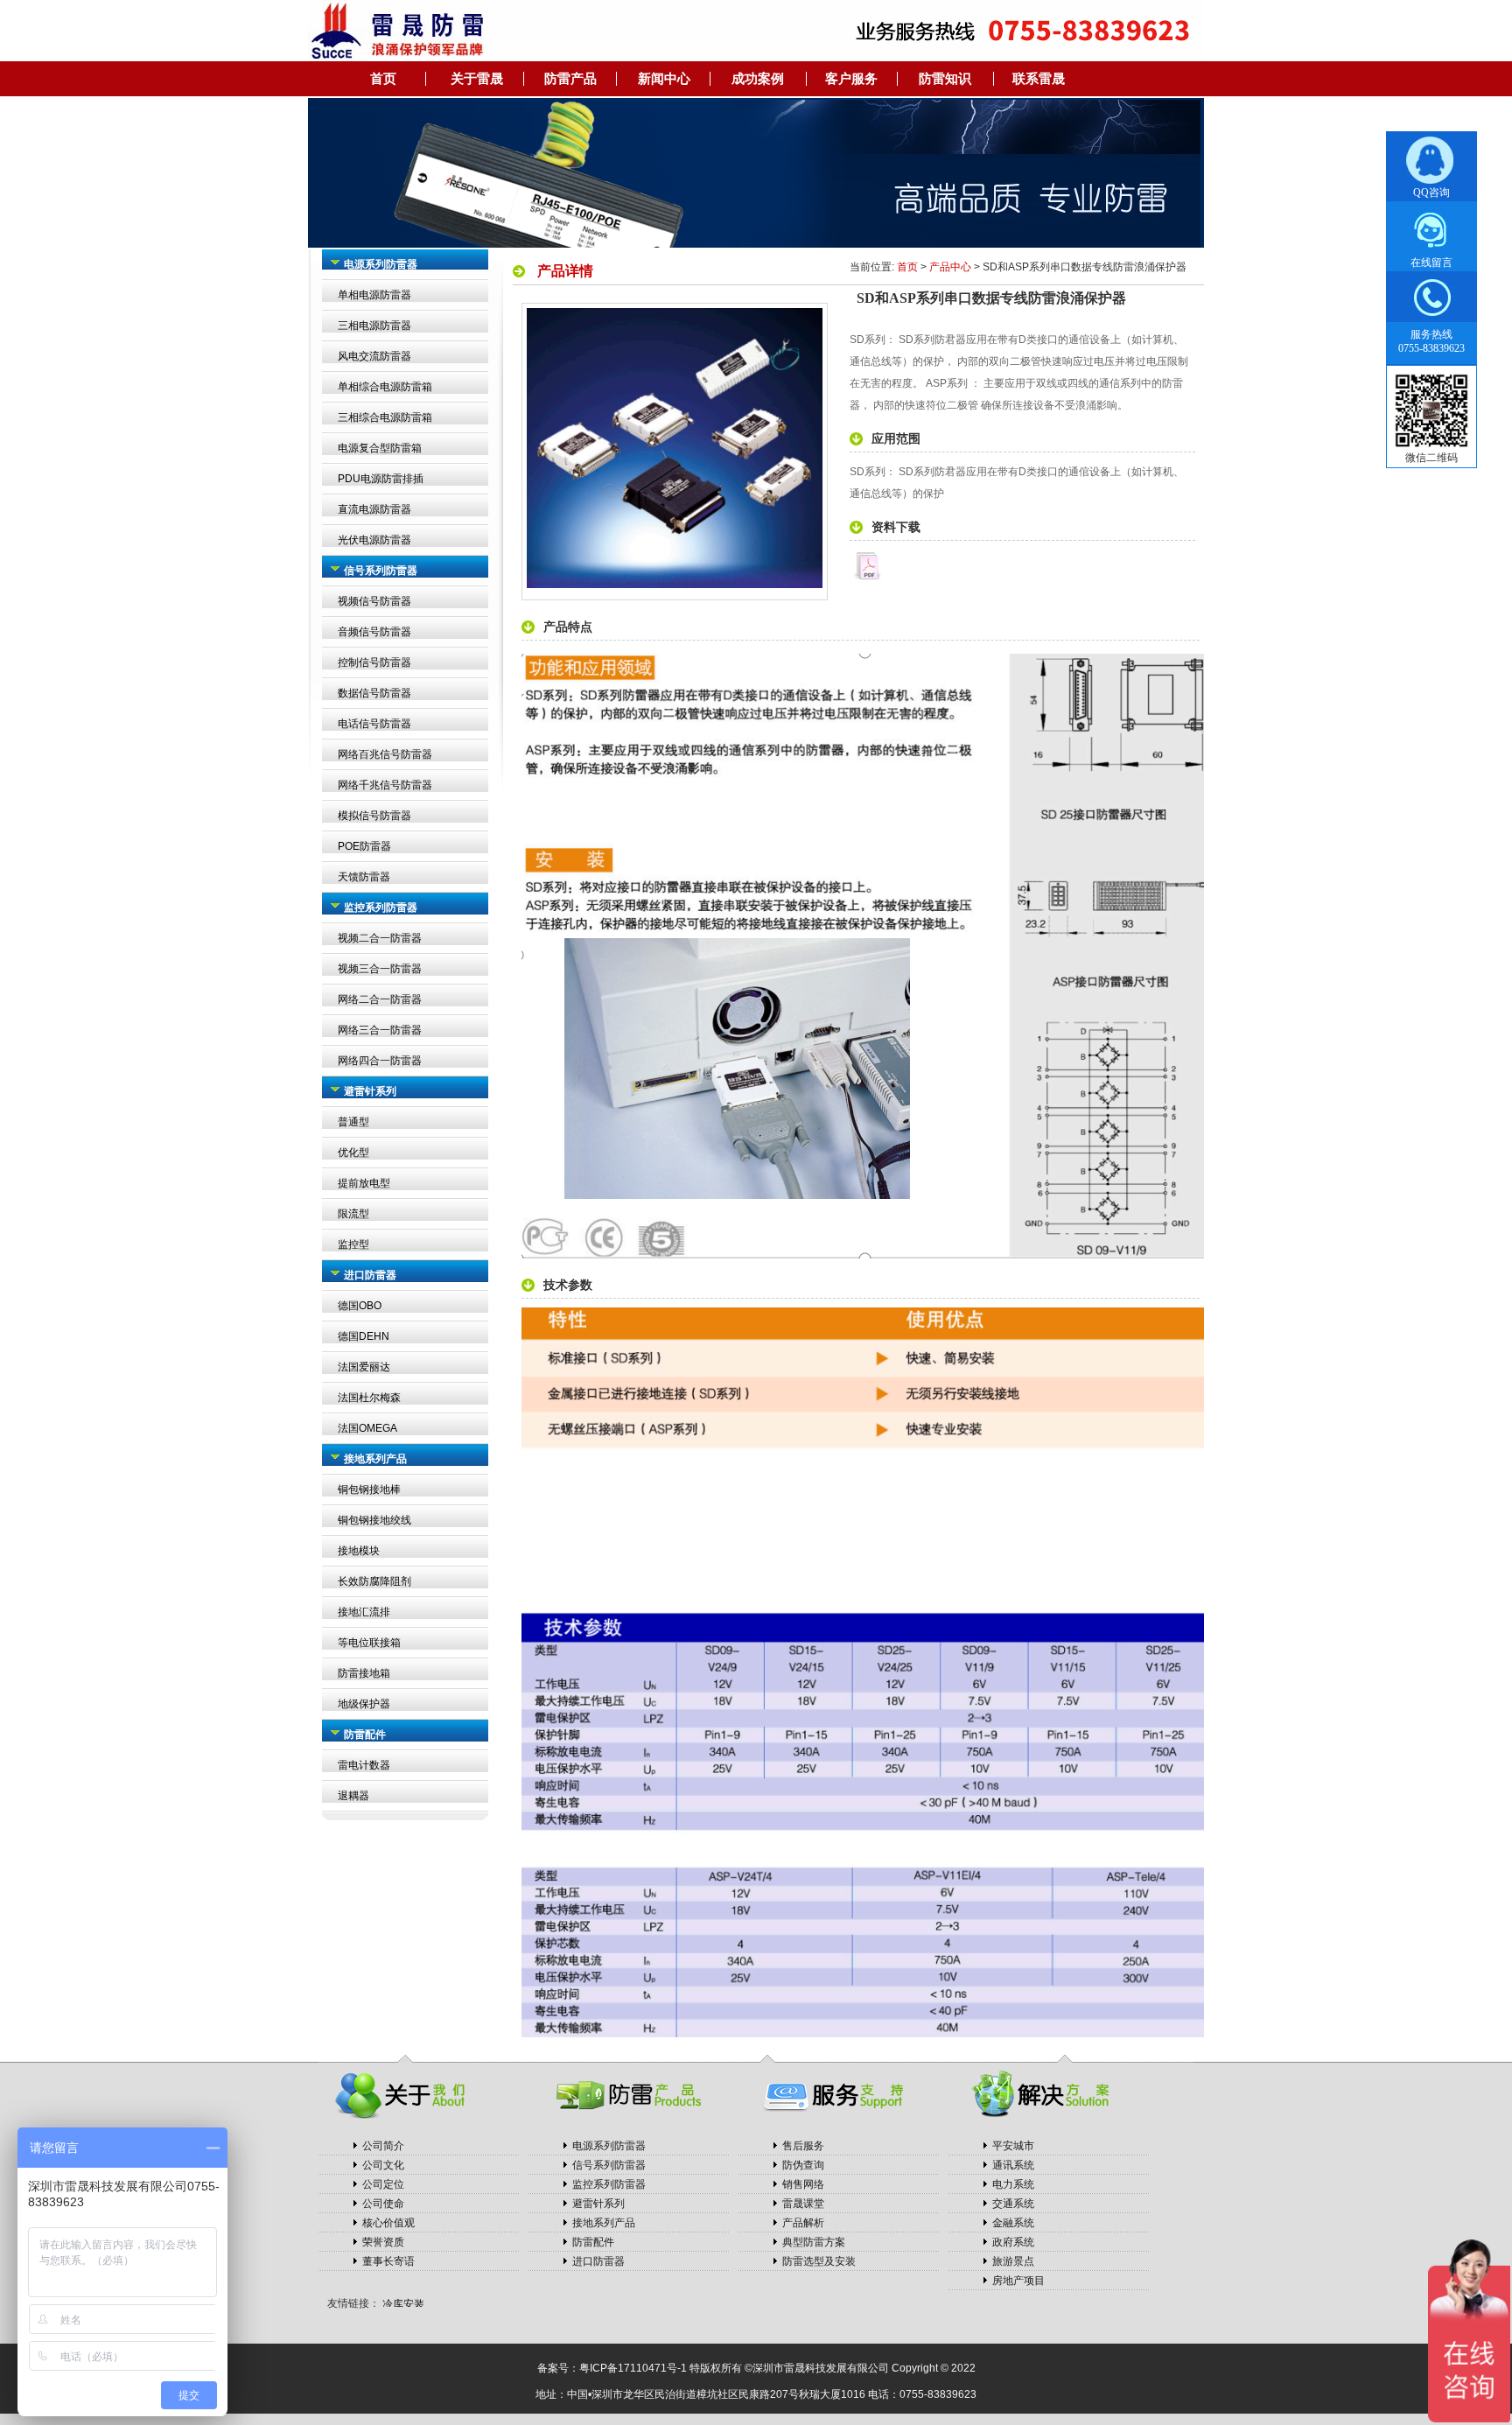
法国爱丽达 (364, 1367)
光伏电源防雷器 (374, 540)
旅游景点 (1013, 2261)
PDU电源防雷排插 (381, 479)
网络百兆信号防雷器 (385, 754)
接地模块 (359, 1551)
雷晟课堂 (803, 2204)
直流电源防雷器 (374, 509)
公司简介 (383, 2146)
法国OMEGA (367, 1428)
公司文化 (383, 2165)
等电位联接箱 (369, 1643)
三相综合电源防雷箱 (385, 417)
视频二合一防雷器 (380, 938)
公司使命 (383, 2204)
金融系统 (1013, 2223)
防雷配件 (593, 2242)
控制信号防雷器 (374, 662)
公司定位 (383, 2184)
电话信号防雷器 (374, 724)
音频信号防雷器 (374, 632)
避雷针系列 (598, 2204)
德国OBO (360, 1306)
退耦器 (353, 1796)
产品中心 (950, 267)
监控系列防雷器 (609, 2184)
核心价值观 (388, 2223)
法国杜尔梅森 (369, 1398)
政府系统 (1013, 2242)
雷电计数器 (364, 1765)
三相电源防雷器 (374, 326)
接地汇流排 (364, 1612)
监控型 (353, 1244)
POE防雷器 (364, 846)
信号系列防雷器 (609, 2165)
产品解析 (803, 2223)
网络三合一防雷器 (380, 1030)
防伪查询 (803, 2165)
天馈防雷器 (364, 877)
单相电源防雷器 (374, 295)
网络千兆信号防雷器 (385, 785)
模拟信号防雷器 (374, 816)
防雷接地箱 (364, 1673)
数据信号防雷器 (374, 693)
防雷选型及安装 (819, 2261)
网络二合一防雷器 (380, 999)
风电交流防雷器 (374, 356)
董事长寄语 (388, 2261)
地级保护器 (364, 1704)
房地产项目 (1018, 2281)
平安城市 (1013, 2146)
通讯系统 (1013, 2165)
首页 (907, 267)
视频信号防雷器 (374, 601)
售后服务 (803, 2146)
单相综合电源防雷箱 (385, 387)
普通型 (353, 1122)
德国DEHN (364, 1336)
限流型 (353, 1214)
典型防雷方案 (814, 2242)
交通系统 (1013, 2204)
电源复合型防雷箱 (380, 448)
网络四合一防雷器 (380, 1061)
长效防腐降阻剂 (374, 1581)
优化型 (353, 1153)
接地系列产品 (604, 2223)
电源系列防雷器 (609, 2146)
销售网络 (803, 2184)
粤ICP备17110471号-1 (633, 2368)
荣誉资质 (383, 2242)
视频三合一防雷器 (380, 969)
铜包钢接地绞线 (374, 1520)
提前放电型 (364, 1183)
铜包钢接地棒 (369, 1489)
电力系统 (1013, 2184)
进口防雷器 (598, 2261)
